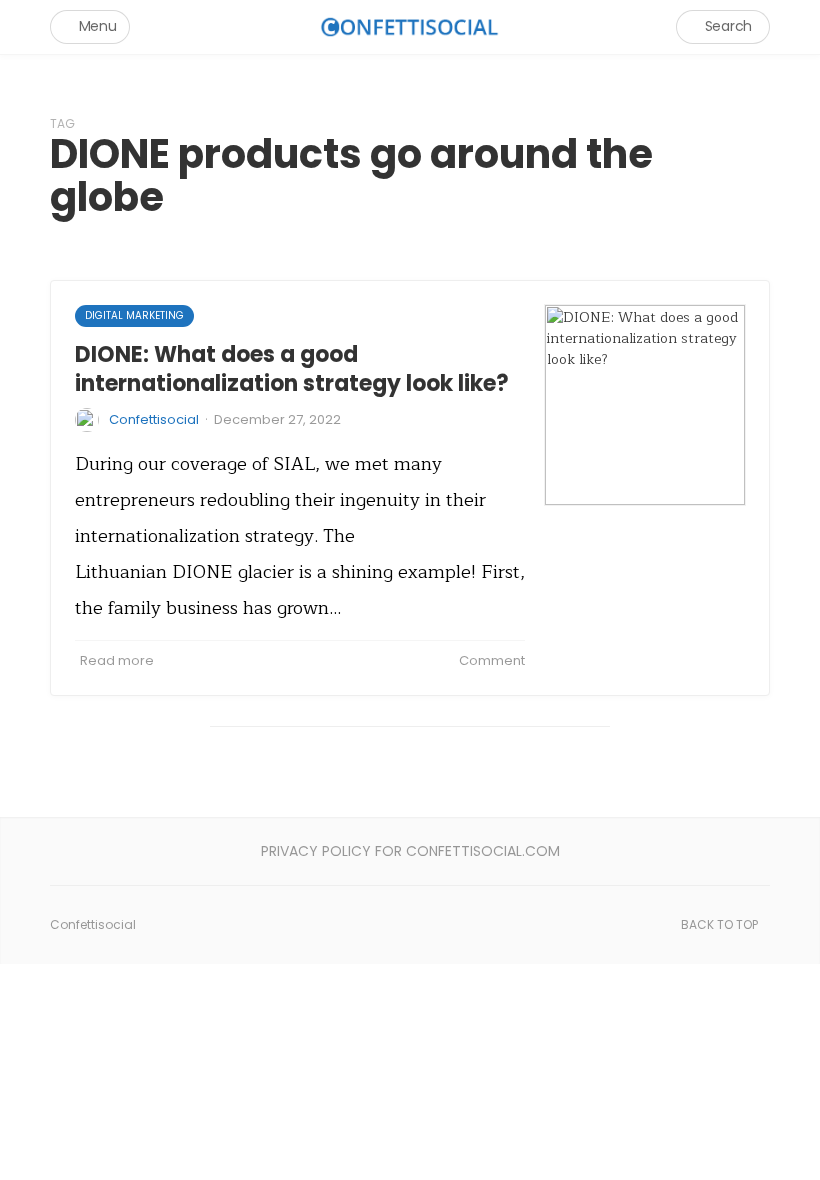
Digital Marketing (134, 315)
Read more (117, 660)
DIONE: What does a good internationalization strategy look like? (292, 369)
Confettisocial (154, 419)
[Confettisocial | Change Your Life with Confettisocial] (410, 26)
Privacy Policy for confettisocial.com (410, 851)
